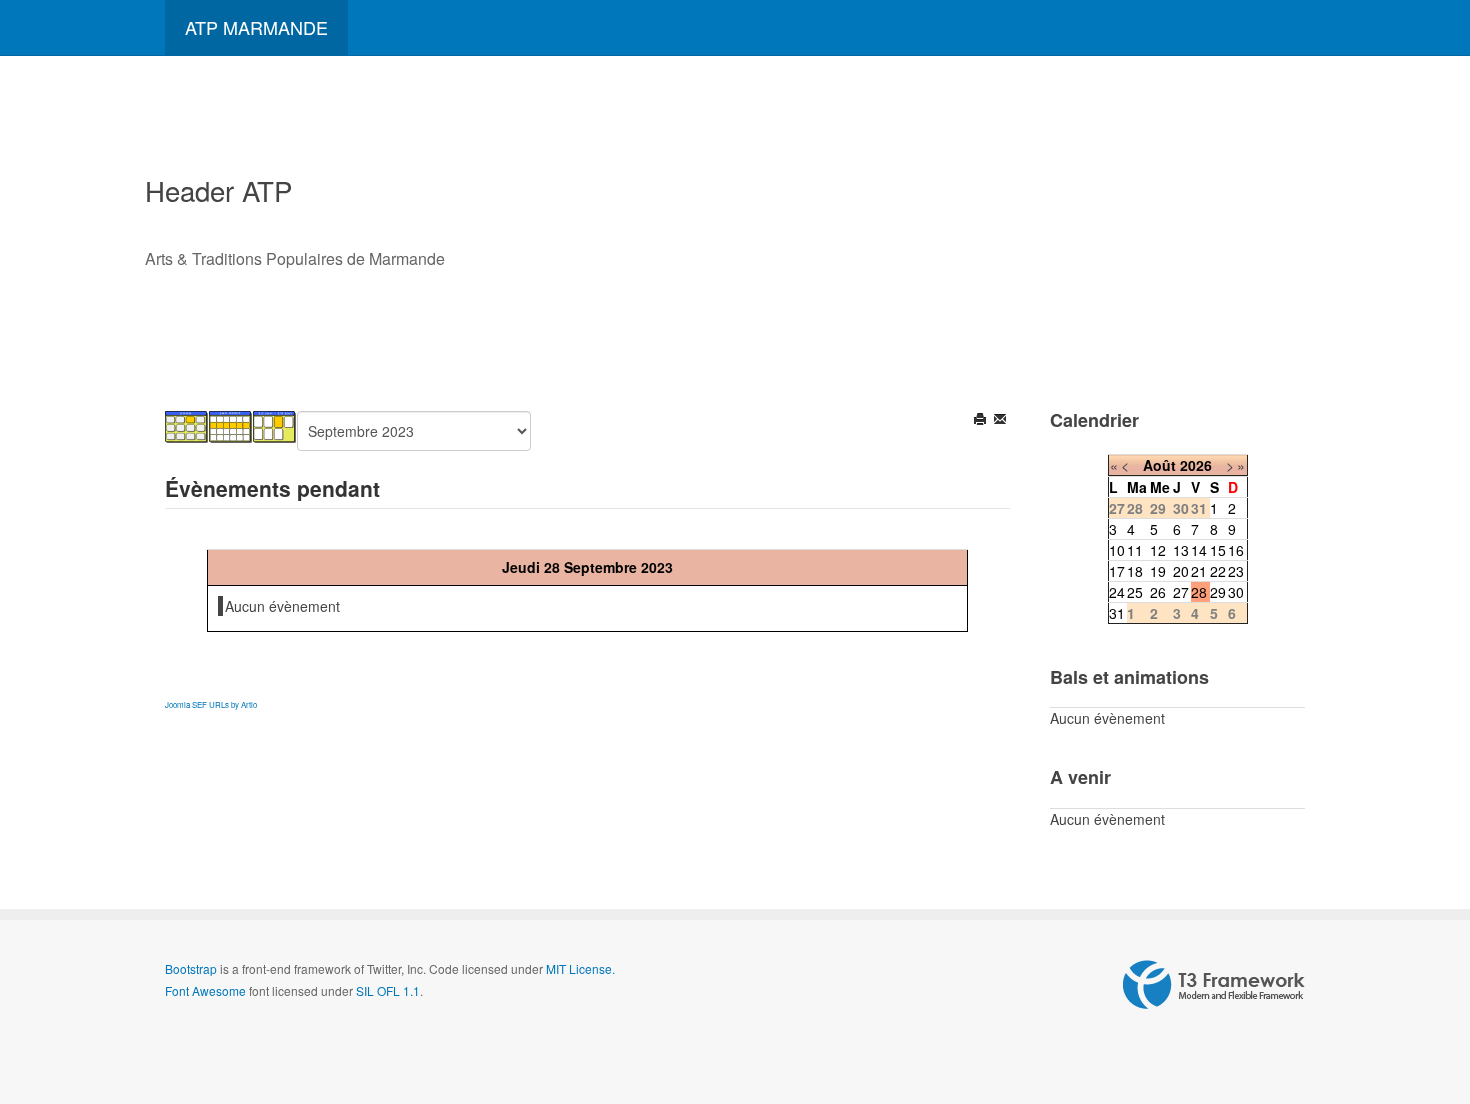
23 (1236, 571)
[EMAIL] (1001, 421)
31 (1117, 613)
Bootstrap (191, 968)
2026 (1196, 465)
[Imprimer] (981, 421)
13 (1181, 550)
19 (1158, 571)
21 (1199, 571)
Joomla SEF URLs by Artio (211, 704)
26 (1158, 592)
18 (1135, 571)
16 (1236, 550)
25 (1135, 592)
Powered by (1214, 985)
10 (1117, 550)
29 (1218, 592)
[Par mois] (187, 425)
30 (1236, 592)
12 (1158, 550)
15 (1218, 550)
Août (1159, 465)
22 (1218, 571)
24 (1117, 592)
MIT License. (580, 968)
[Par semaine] (231, 425)
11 (1135, 550)
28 (1199, 592)
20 (1181, 571)
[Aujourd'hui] (275, 425)
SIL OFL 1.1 (388, 990)
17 (1117, 571)
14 (1199, 550)
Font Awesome (205, 990)
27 (1181, 592)
